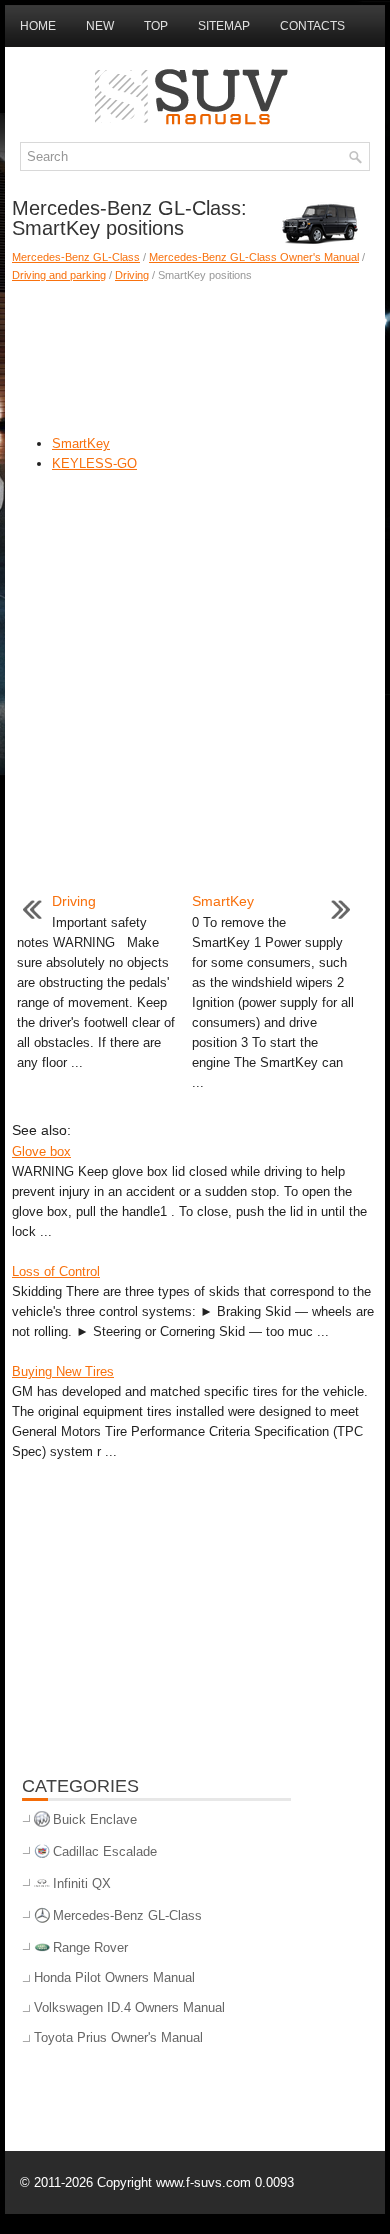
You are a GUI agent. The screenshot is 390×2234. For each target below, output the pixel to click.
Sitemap (224, 26)
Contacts (312, 26)
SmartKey (81, 443)
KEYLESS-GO (94, 463)
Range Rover (90, 1947)
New (100, 26)
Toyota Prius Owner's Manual (118, 2037)
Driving (132, 275)
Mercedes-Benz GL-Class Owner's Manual (254, 257)
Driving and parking (59, 275)
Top (156, 26)
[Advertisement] (195, 354)
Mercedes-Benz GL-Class (76, 257)
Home (38, 26)
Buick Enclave (95, 1819)
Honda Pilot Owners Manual (114, 1977)
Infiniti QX (82, 1883)
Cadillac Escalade (105, 1851)
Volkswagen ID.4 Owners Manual (129, 2007)
